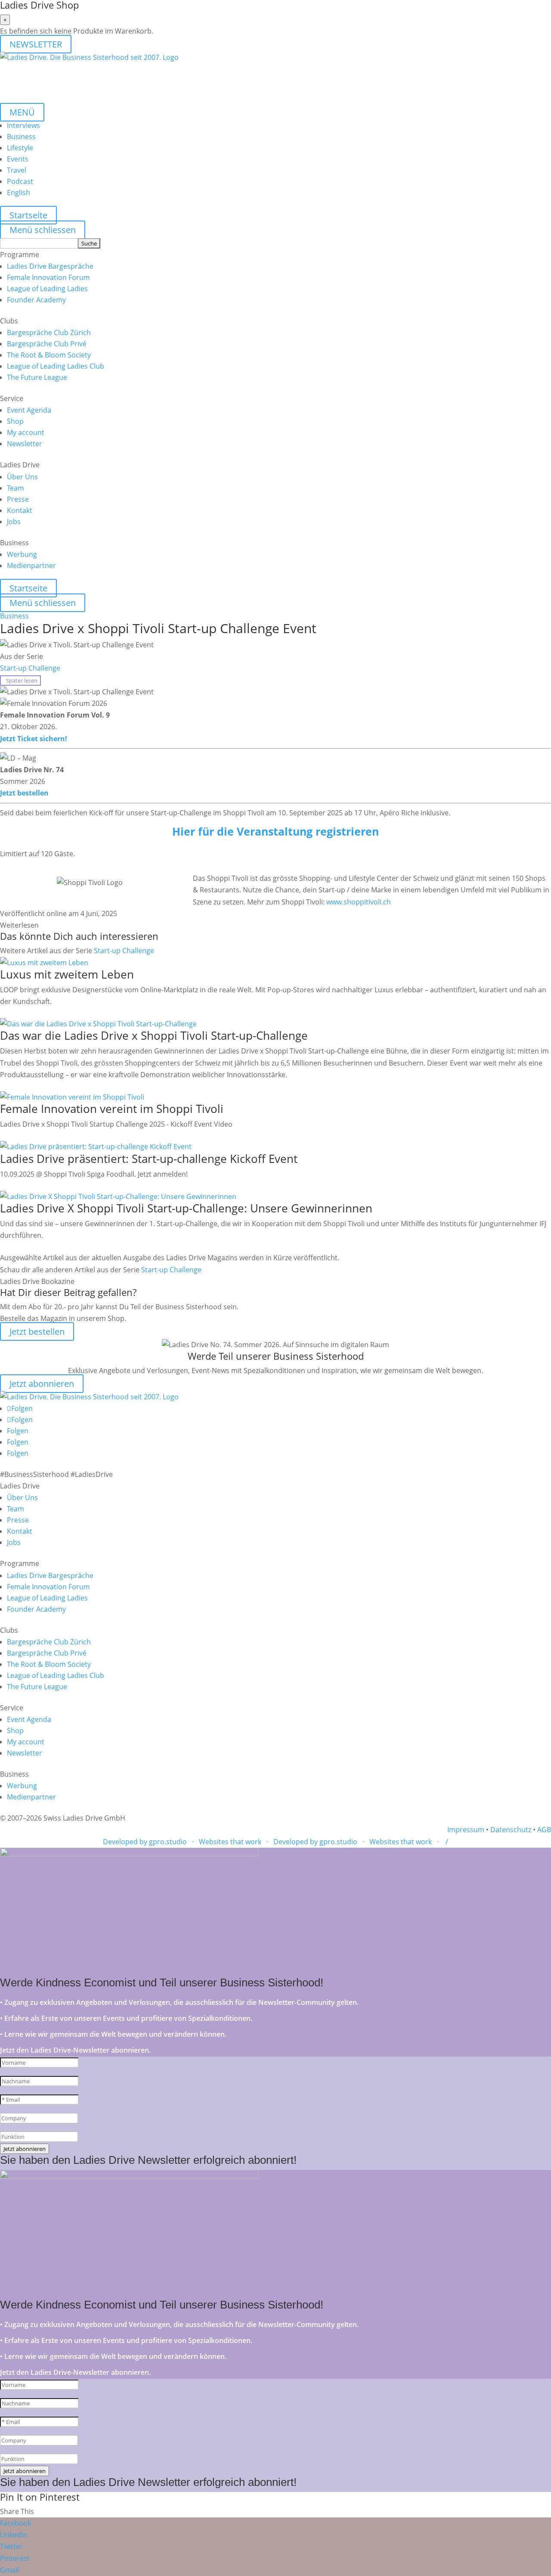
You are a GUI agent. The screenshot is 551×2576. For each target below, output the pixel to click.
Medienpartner (31, 566)
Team (15, 488)
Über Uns (22, 477)
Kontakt (20, 510)
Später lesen (20, 681)
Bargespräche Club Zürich (49, 332)
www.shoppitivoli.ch (359, 902)
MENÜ (22, 112)
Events (18, 159)
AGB (544, 1830)
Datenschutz (511, 1830)
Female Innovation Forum (48, 277)
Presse (18, 499)
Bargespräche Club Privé (47, 344)
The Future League (37, 377)
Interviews (23, 125)
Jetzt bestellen (24, 793)
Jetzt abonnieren (42, 1384)
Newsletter (25, 444)
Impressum (466, 1830)
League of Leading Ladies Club (56, 366)
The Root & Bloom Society (49, 355)
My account (26, 432)
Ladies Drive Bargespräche (50, 266)
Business (21, 137)
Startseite (28, 215)
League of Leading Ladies (47, 289)
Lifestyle (20, 148)
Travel (17, 170)
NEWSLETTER (36, 44)
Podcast (20, 181)
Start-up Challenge (30, 668)
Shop (15, 421)
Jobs (14, 522)
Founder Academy (36, 300)
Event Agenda (29, 410)
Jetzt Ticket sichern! (34, 739)
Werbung (22, 554)
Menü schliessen (43, 230)
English (19, 193)
